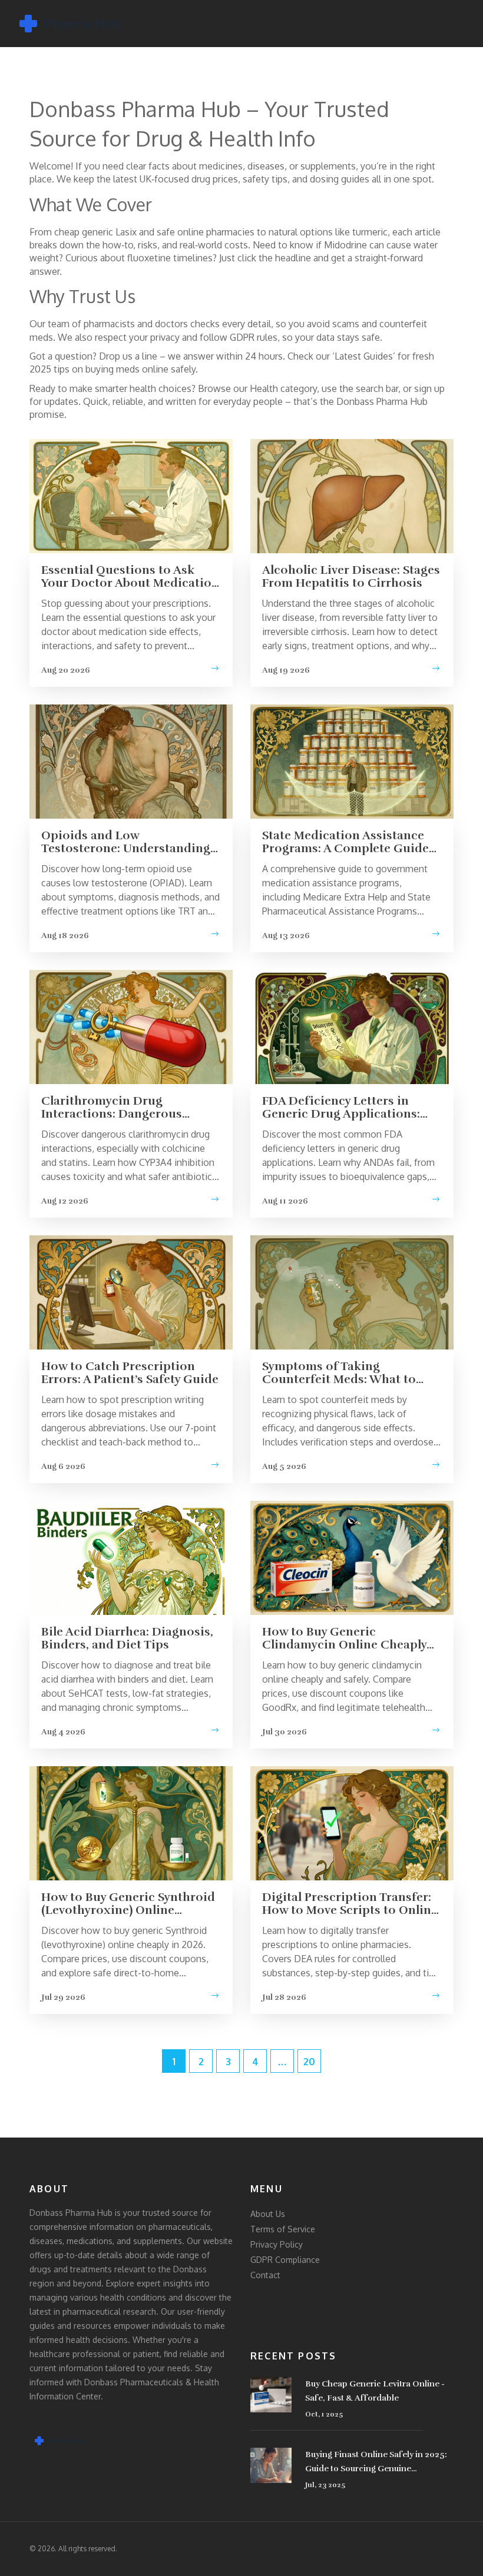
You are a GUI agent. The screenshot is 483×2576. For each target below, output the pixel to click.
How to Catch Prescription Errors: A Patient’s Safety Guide (130, 1373)
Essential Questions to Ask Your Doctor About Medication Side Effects (130, 577)
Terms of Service (283, 2229)
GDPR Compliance (285, 2260)
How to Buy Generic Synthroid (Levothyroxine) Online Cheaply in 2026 (128, 1904)
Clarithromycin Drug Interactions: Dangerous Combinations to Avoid (112, 1108)
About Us (268, 2214)
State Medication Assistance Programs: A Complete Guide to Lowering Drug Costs (345, 842)
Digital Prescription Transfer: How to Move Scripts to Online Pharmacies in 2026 (350, 1904)
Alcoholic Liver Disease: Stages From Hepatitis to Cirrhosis (351, 577)
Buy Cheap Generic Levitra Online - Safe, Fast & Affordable (375, 2391)
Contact (265, 2275)
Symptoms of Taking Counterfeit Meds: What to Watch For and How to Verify (345, 1373)
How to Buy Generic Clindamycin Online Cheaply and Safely (344, 1638)
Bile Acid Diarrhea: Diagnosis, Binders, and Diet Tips (127, 1638)
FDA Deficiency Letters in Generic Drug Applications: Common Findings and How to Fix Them (350, 1108)
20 (309, 2062)
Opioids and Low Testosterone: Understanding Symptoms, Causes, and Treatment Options (126, 842)
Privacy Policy (277, 2244)
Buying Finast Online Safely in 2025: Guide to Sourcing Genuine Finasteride (376, 2463)
